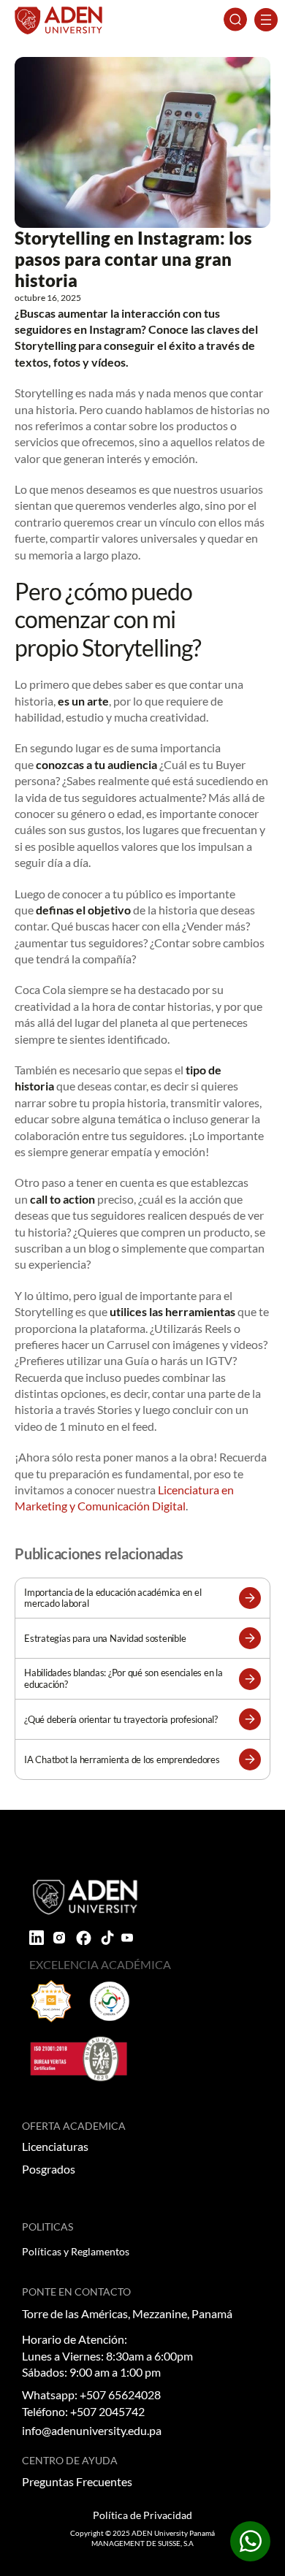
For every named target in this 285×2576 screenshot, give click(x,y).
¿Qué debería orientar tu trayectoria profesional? (121, 1720)
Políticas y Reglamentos (76, 2251)
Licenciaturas (55, 2146)
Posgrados (49, 2169)
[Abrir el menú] (266, 20)
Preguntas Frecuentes (77, 2481)
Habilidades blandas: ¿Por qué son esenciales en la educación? (123, 1678)
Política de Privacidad (142, 2515)
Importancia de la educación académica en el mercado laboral (113, 1598)
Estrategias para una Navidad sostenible (105, 1639)
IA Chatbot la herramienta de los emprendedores (122, 1760)
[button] (250, 1598)
